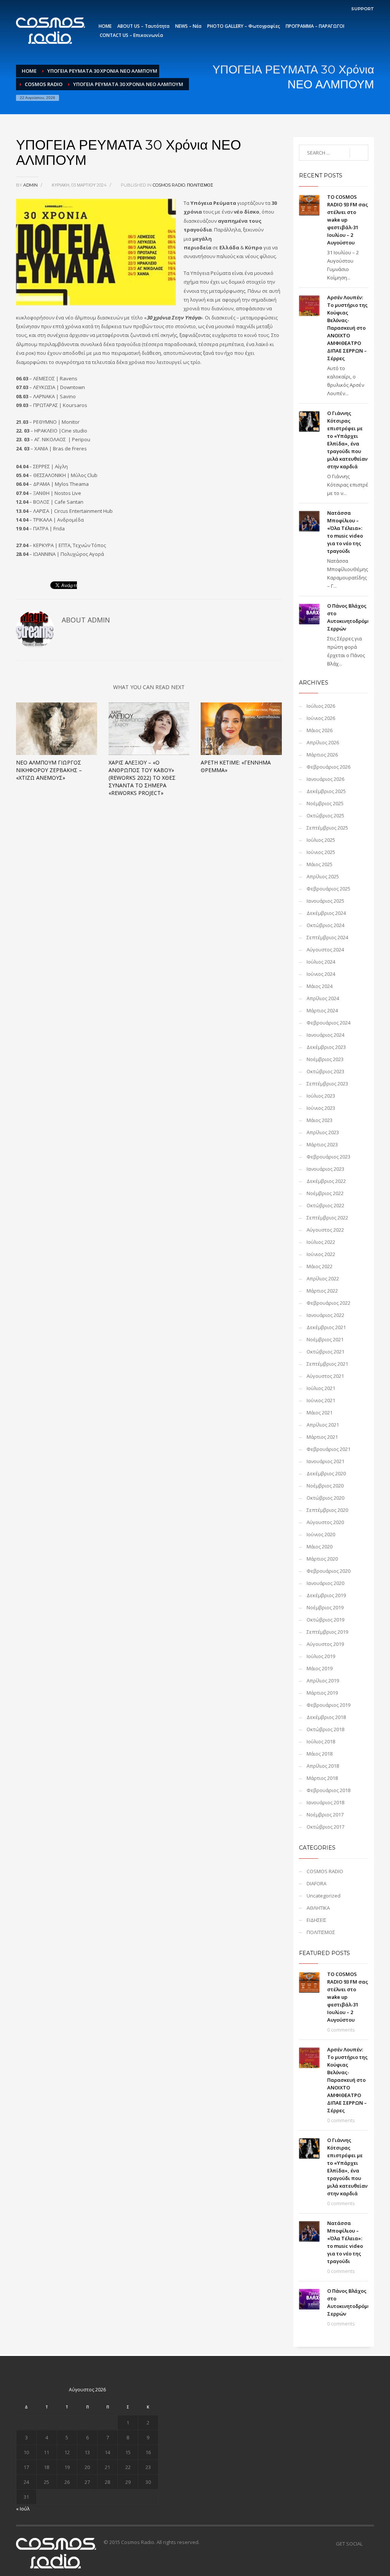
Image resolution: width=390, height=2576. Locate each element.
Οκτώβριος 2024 (325, 925)
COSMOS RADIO (44, 84)
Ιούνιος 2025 (321, 852)
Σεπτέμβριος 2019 (327, 1632)
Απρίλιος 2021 (323, 1425)
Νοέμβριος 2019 (325, 1607)
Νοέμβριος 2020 (325, 1486)
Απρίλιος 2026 (323, 742)
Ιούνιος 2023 (321, 1108)
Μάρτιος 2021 (322, 1437)
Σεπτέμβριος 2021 (327, 1364)
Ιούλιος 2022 (321, 1242)
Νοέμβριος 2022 (325, 1193)
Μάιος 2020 (320, 1547)
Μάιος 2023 (320, 1120)
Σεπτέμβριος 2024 (327, 937)
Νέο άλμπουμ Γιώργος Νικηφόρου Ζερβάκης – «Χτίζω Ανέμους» (49, 770)
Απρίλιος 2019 (323, 1681)
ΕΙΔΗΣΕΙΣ (316, 1920)
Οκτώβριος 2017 (325, 1827)
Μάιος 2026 (320, 730)
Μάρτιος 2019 (322, 1693)
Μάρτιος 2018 (322, 1778)
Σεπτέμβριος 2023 (327, 1084)
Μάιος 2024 (320, 986)
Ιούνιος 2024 (321, 974)
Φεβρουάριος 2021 (328, 1449)
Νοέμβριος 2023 (325, 1059)
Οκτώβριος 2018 (325, 1729)
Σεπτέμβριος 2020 (327, 1510)
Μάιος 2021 (320, 1412)
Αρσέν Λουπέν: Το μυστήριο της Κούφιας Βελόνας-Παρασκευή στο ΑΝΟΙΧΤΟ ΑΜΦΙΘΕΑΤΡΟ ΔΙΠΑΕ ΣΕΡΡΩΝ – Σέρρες (347, 328)
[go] (359, 153)
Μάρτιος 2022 (322, 1291)
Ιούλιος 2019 (321, 1656)
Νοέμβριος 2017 (325, 1815)
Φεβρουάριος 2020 (328, 1571)
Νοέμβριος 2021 (325, 1339)
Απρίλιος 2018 (323, 1766)
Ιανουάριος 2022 (325, 1315)
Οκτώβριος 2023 (325, 1071)
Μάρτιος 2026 (322, 755)
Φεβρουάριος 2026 (328, 767)
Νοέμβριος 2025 (325, 803)
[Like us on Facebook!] (368, 2544)
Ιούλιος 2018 (321, 1741)
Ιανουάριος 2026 (325, 779)
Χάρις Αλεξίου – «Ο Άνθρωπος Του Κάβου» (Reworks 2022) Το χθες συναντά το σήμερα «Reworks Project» (142, 778)
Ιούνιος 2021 (321, 1400)
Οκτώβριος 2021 (325, 1352)
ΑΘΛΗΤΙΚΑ (318, 1908)
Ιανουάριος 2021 (325, 1461)
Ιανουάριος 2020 (325, 1583)
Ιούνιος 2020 (321, 1534)
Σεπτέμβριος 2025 (327, 828)
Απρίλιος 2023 (323, 1132)
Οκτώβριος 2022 (325, 1205)
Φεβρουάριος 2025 (328, 889)
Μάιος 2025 (320, 864)
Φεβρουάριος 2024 (328, 1023)
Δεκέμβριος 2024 (326, 913)
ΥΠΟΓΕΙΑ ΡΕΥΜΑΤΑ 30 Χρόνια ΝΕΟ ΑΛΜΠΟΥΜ (102, 71)
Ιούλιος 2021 (321, 1388)
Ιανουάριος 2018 (325, 1802)
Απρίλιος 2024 (323, 998)
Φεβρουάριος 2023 (328, 1157)
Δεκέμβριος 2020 (326, 1473)
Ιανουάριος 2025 (325, 901)
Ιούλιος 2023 (321, 1096)
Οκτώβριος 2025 (325, 816)
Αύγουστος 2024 (325, 950)
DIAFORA (316, 1883)
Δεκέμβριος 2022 (326, 1181)
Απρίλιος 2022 (323, 1278)
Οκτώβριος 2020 (325, 1498)
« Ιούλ (23, 2509)
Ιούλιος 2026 (321, 706)
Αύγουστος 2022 (325, 1230)
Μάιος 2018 (320, 1754)
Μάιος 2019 (320, 1668)
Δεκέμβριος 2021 (326, 1327)
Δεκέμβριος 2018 (326, 1717)
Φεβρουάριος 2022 (328, 1303)
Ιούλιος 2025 (321, 840)
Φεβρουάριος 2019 (328, 1705)
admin (31, 185)
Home (29, 71)
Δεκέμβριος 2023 (326, 1047)
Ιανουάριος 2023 (325, 1169)
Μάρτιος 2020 (322, 1559)
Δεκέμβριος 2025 (326, 791)
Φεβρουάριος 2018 (328, 1790)
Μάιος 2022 (320, 1266)
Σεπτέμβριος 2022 (327, 1218)
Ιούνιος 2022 (321, 1254)
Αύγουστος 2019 (325, 1644)
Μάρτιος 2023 (322, 1144)
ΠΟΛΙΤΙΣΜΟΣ (200, 185)
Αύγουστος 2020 (325, 1522)
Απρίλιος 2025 (323, 876)
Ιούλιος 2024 (321, 962)
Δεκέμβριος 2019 (326, 1595)
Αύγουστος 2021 (325, 1376)
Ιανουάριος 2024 (325, 1035)
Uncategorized (324, 1896)
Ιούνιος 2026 (321, 718)
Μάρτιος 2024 (322, 1010)
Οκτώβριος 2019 (325, 1620)
